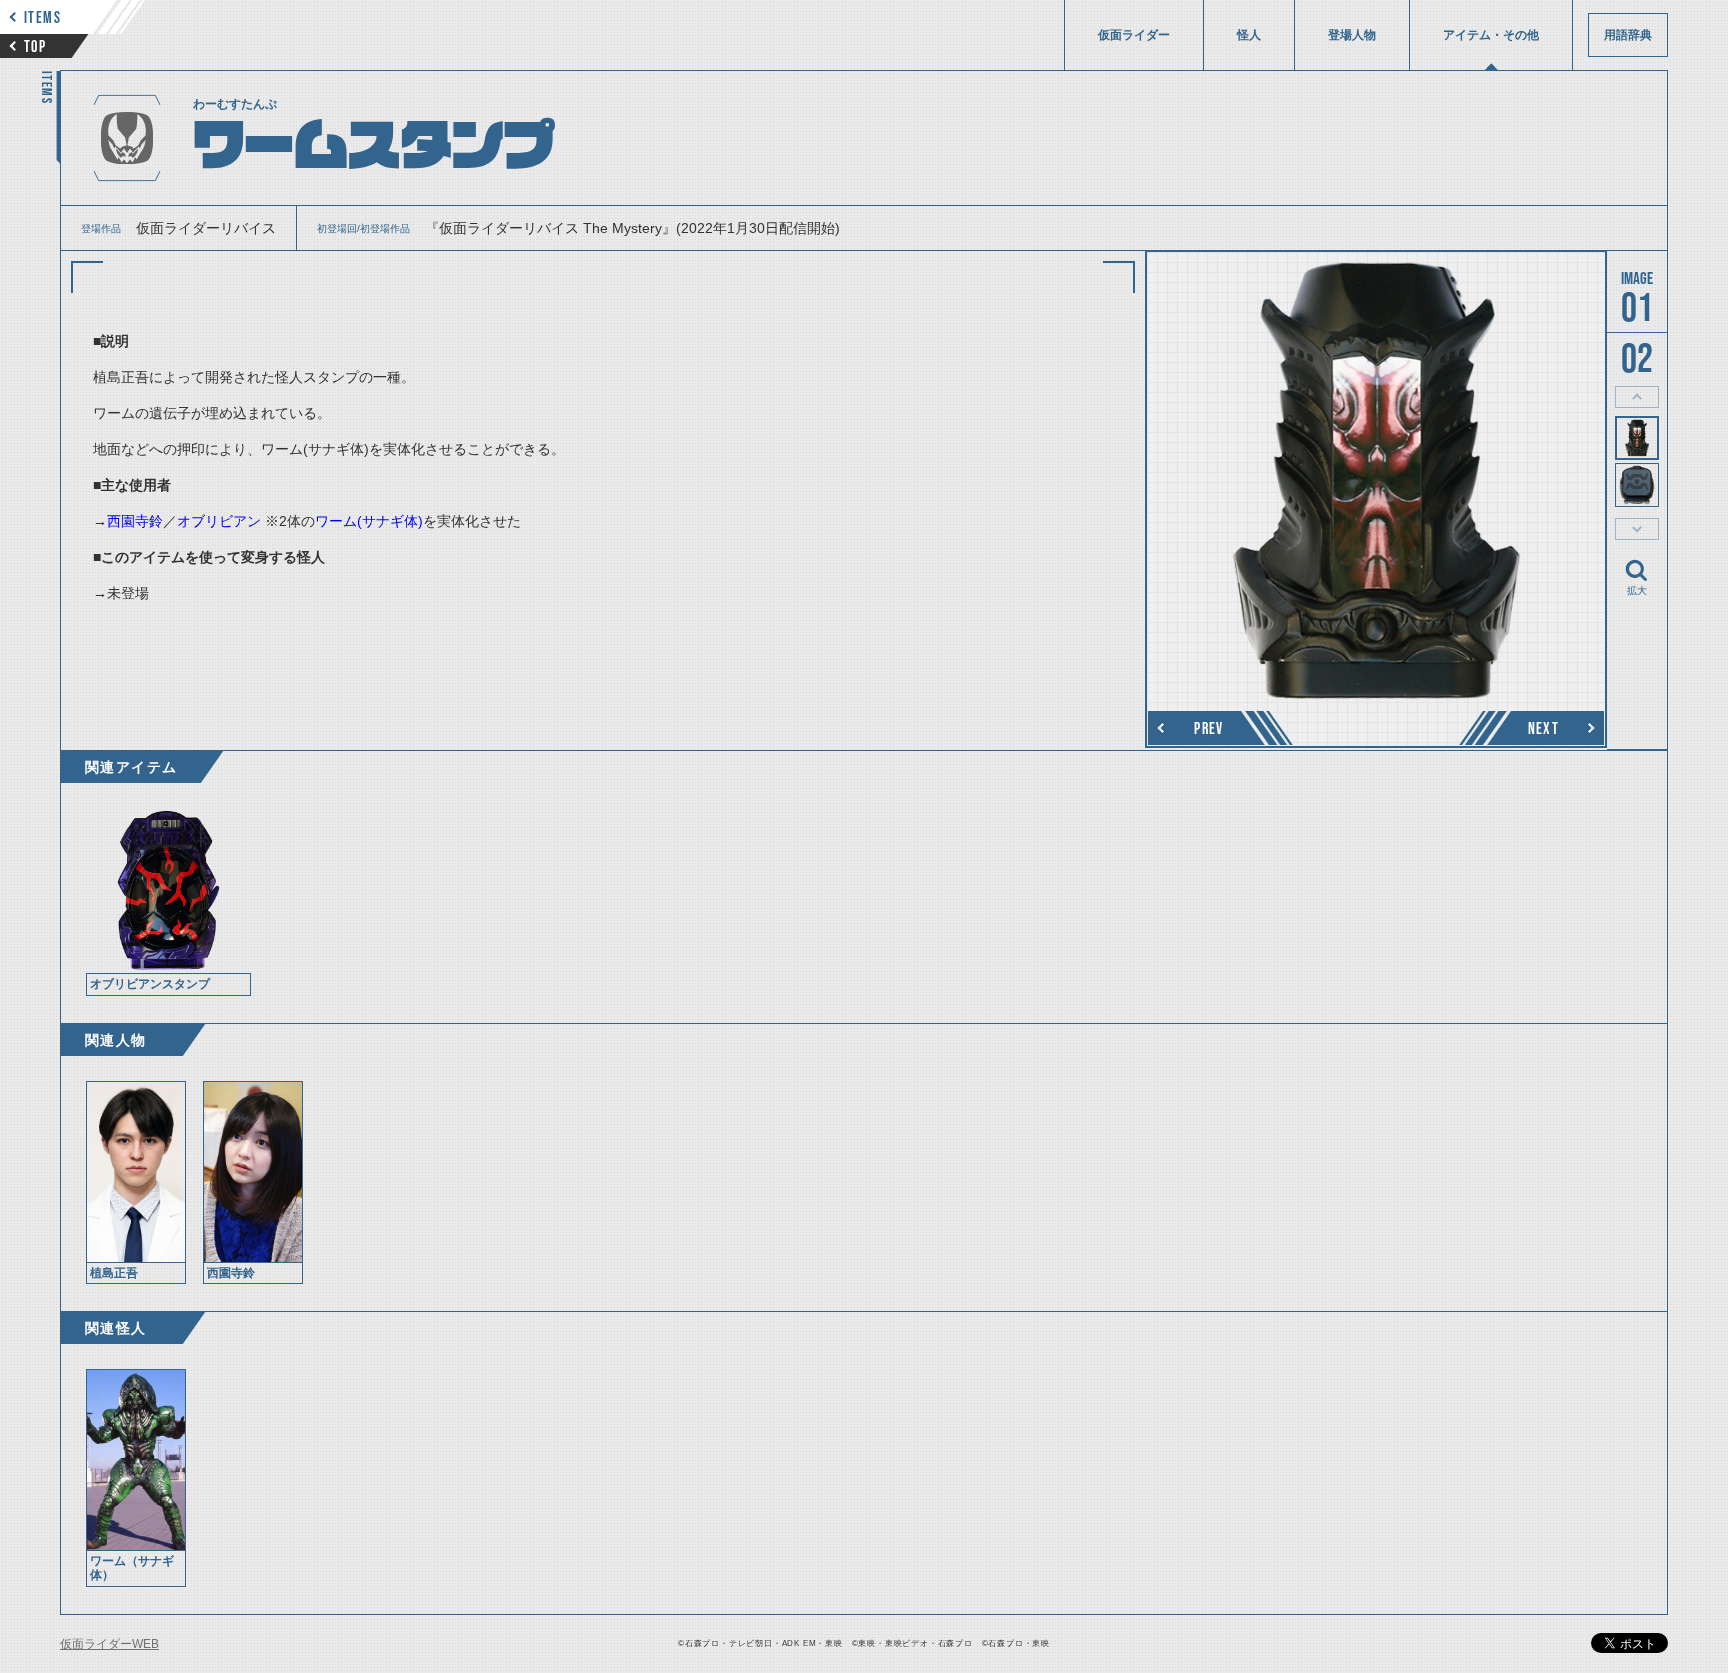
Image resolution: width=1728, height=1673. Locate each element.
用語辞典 (1628, 35)
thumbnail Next (1637, 529)
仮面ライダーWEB (109, 1644)
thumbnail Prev (1637, 397)
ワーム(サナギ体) (369, 521)
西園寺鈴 (135, 521)
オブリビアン (219, 521)
